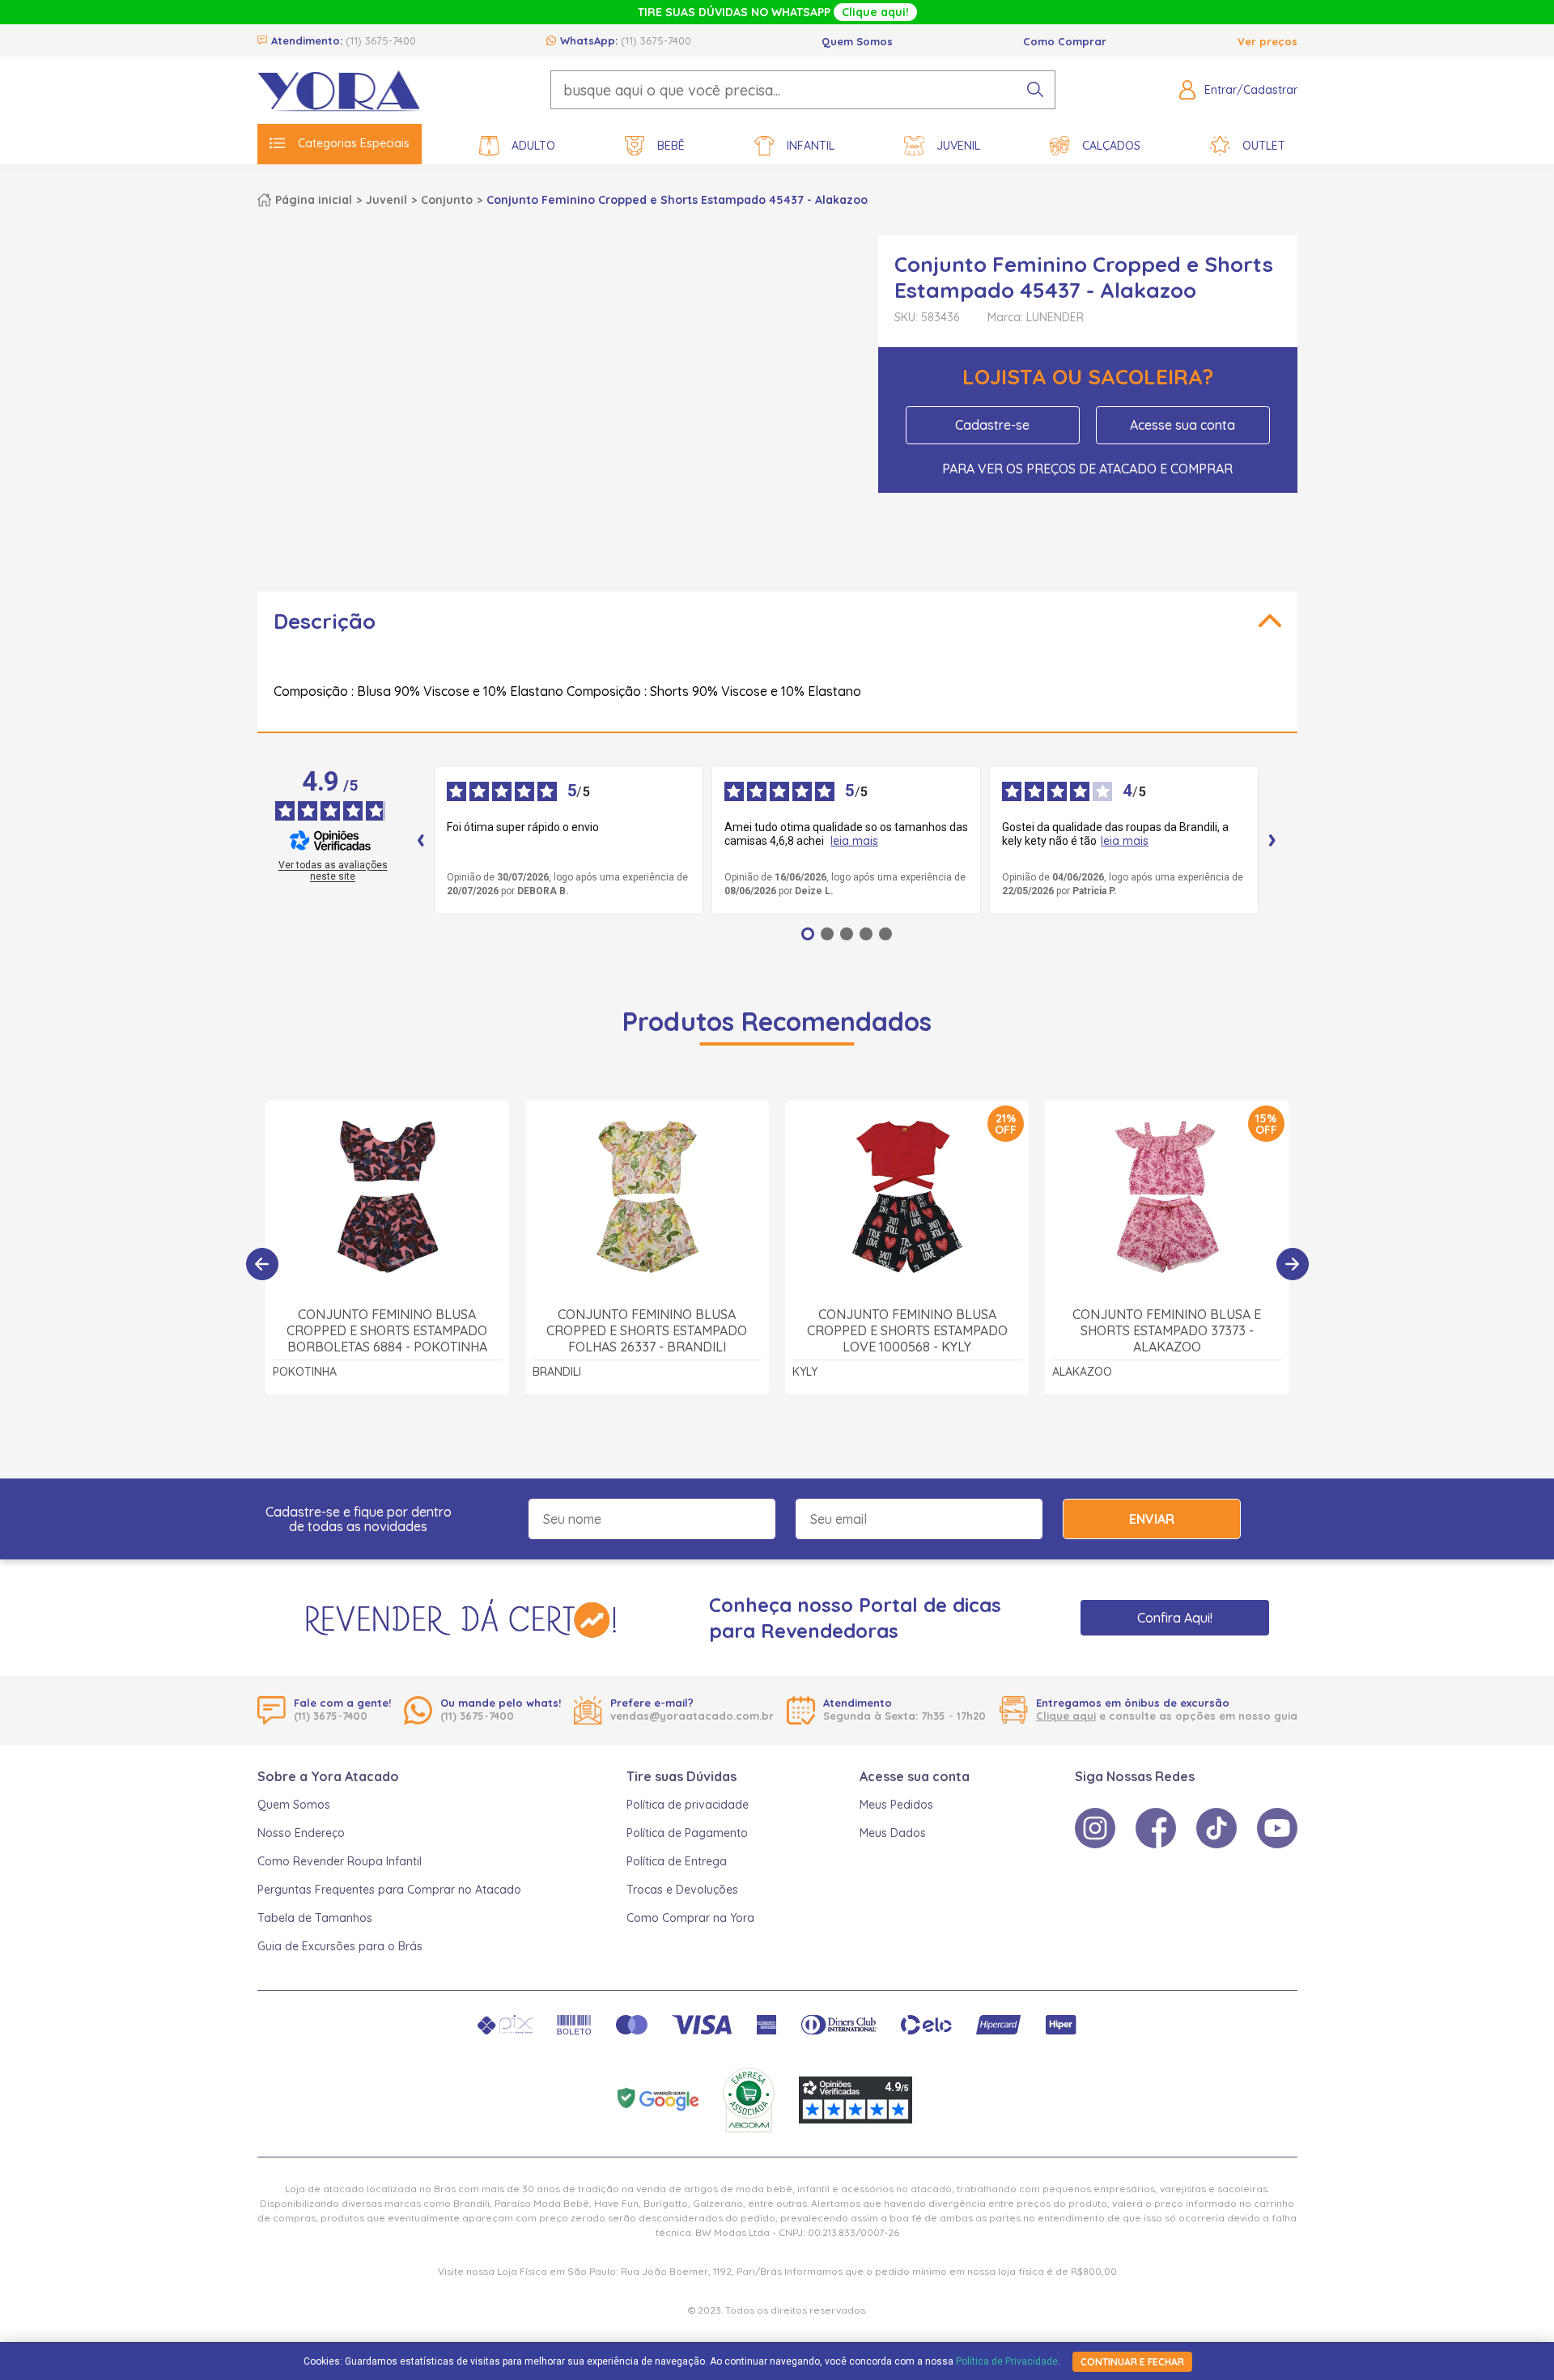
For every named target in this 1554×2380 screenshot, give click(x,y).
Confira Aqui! (1175, 1618)
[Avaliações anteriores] (421, 840)
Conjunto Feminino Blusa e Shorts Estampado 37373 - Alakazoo (1167, 1330)
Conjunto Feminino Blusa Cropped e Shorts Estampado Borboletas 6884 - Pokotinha (387, 1330)
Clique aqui (1066, 1716)
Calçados (1111, 146)
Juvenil (958, 146)
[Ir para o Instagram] (1095, 1828)
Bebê (671, 146)
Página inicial (314, 200)
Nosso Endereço (301, 1833)
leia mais (854, 841)
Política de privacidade (688, 1805)
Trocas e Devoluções (682, 1890)
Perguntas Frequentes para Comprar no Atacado (389, 1890)
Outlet (1264, 146)
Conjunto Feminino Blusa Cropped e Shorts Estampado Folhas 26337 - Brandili (647, 1330)
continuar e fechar (1132, 2362)
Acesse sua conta (1182, 425)
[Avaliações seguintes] (1272, 840)
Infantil (811, 146)
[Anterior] (262, 1264)
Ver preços (1267, 41)
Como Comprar (1065, 41)
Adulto (533, 146)
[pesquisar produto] (1035, 90)
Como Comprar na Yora (690, 1918)
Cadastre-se (992, 425)
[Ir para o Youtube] (1277, 1828)
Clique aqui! (875, 12)
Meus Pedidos (896, 1805)
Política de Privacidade (1007, 2361)
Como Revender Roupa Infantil (340, 1861)
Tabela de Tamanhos (315, 1918)
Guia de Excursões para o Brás (340, 1946)
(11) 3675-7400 (381, 40)
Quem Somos (857, 41)
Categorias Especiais (354, 143)
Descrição (325, 621)
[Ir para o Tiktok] (1216, 1828)
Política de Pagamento (687, 1833)
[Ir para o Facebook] (1156, 1828)
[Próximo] (1293, 1264)
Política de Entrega (677, 1861)
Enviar (1152, 1519)
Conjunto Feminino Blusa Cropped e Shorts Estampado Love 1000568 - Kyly (907, 1330)
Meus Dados (893, 1833)
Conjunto (447, 200)
